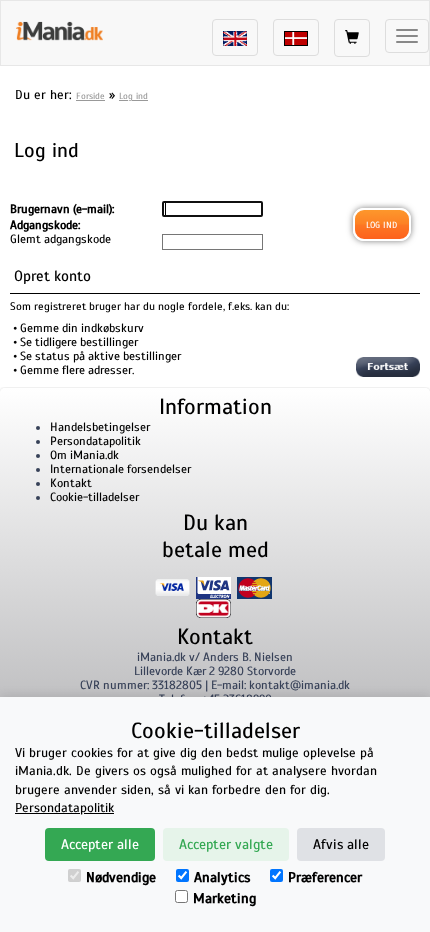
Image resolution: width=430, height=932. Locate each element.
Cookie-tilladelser (94, 497)
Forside (90, 96)
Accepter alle (100, 844)
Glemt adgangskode (60, 239)
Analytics (222, 877)
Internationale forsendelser (120, 469)
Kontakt (71, 483)
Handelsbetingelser (100, 427)
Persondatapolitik (95, 441)
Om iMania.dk (84, 455)
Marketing (224, 898)
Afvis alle (341, 844)
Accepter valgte (226, 844)
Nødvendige (121, 877)
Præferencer (325, 877)
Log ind (133, 96)
